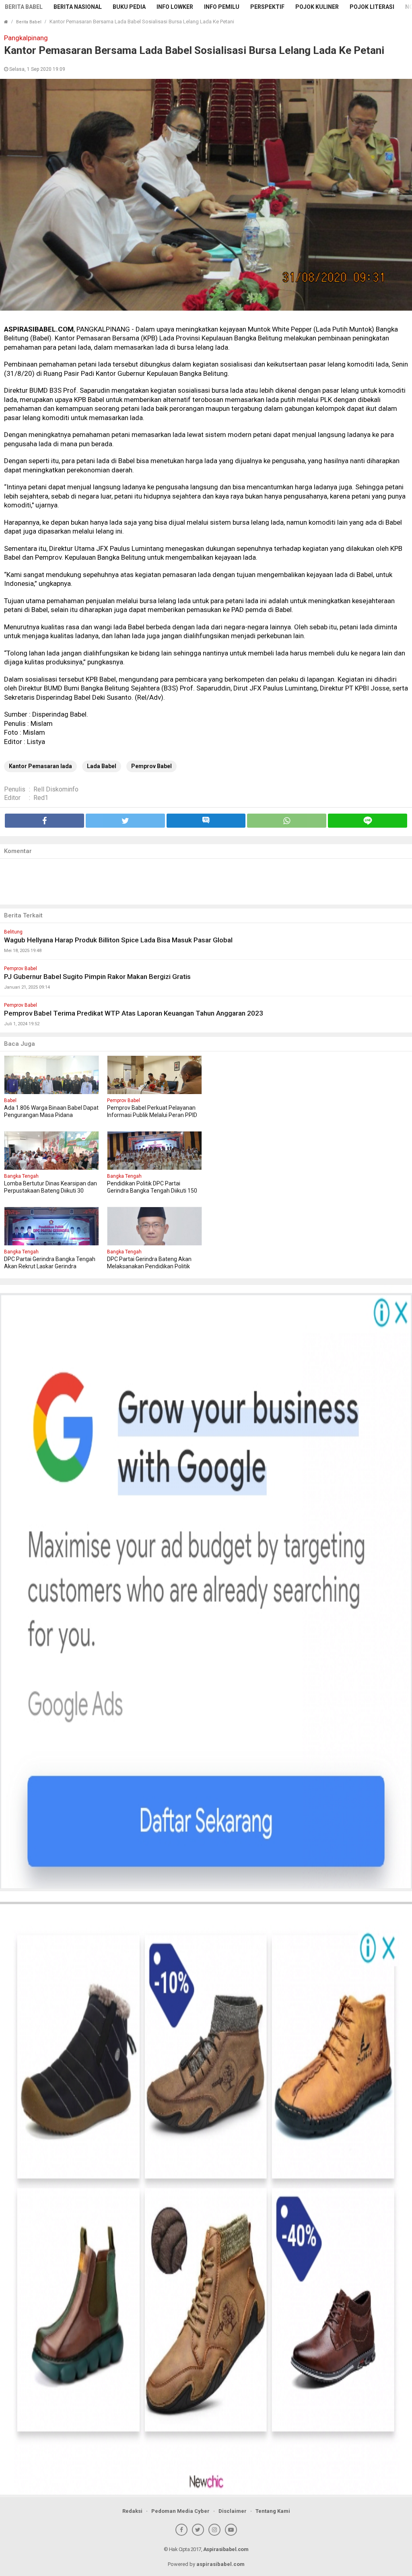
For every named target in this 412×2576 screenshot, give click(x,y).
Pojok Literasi (372, 7)
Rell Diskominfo (56, 789)
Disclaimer (233, 2511)
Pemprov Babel (151, 766)
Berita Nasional (78, 7)
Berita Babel (24, 7)
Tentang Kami (273, 2511)
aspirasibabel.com (220, 2564)
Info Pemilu (222, 7)
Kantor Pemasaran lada (40, 766)
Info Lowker (175, 7)
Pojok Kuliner (317, 7)
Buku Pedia (129, 7)
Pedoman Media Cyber (180, 2511)
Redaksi (132, 2511)
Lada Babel (102, 766)
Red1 (41, 798)
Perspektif (267, 7)
